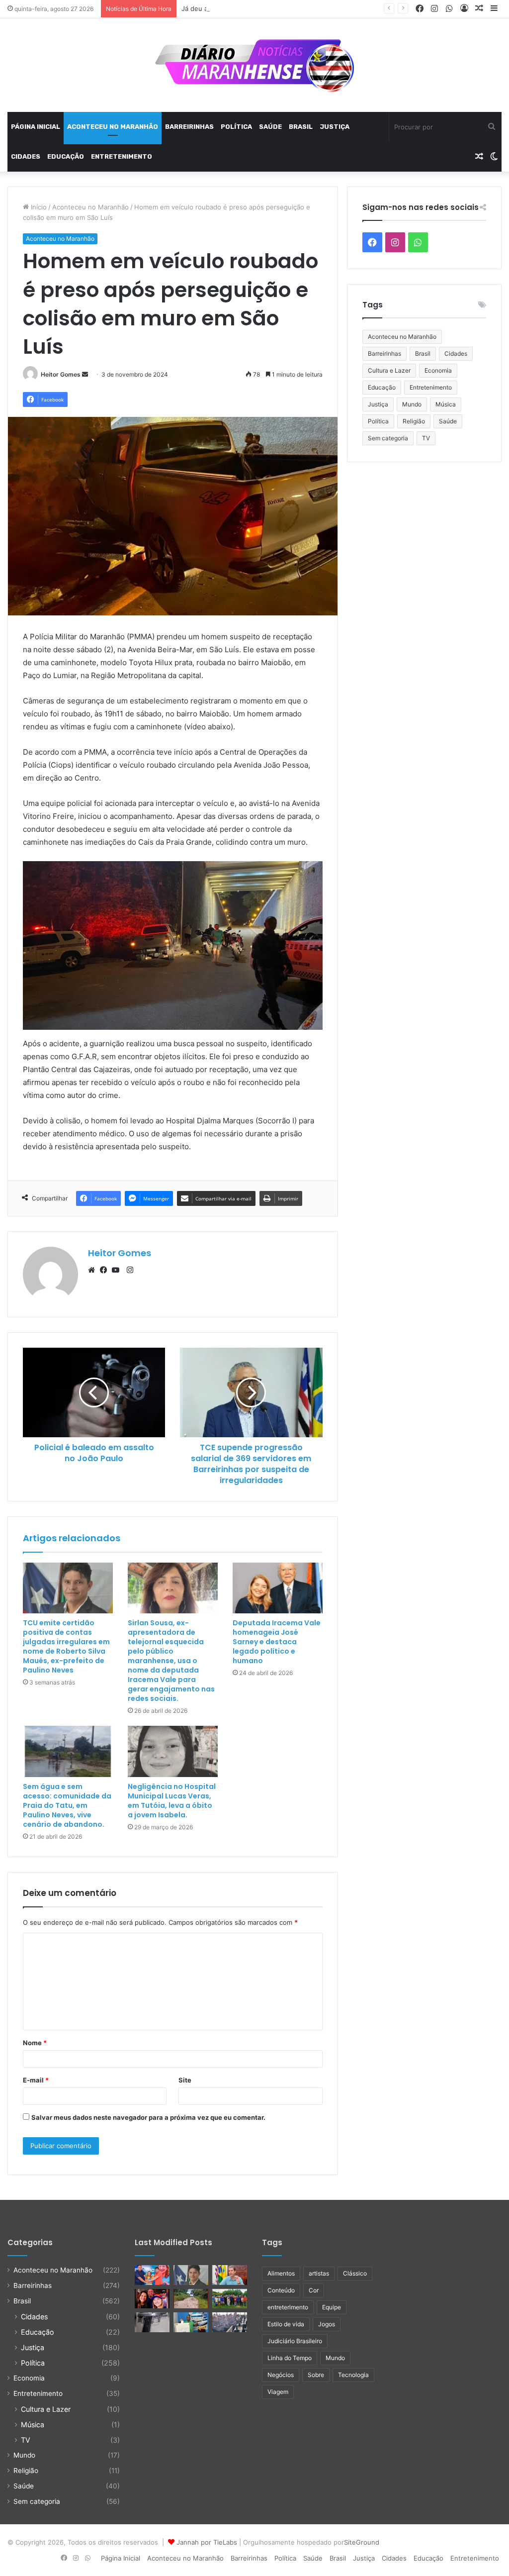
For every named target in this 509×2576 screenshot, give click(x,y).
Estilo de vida (286, 2324)
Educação (66, 156)
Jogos (327, 2324)
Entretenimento (122, 156)
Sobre (316, 2375)
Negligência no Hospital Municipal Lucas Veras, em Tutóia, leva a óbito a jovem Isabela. (172, 1801)
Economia (438, 370)
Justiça (335, 127)
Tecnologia (353, 2375)
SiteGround (362, 2542)
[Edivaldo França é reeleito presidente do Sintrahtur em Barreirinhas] (191, 2322)
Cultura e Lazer (389, 370)
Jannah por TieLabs (207, 2542)
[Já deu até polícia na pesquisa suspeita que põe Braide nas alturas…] (230, 2275)
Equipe (332, 2307)
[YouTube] (118, 1270)
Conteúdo (281, 2290)
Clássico (355, 2273)
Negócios (281, 2375)
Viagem (278, 2392)
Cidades (26, 156)
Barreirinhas (189, 127)
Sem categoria (388, 438)
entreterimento (288, 2307)
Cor (314, 2290)
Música (446, 404)
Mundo (412, 404)
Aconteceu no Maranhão (113, 127)
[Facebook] (106, 1270)
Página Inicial (36, 127)
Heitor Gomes (61, 374)
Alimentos (281, 2273)
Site (185, 2080)
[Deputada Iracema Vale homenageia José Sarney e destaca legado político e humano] (278, 1588)
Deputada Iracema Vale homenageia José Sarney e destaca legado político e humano (277, 1642)
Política (236, 127)
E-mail (36, 2080)
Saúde (270, 127)
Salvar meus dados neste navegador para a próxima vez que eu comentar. (148, 2117)
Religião (414, 421)
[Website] (94, 1270)
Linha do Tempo (290, 2358)
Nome (35, 2043)
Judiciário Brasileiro (295, 2341)
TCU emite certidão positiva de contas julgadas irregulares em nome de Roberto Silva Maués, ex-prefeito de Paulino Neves (66, 1646)
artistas (319, 2273)
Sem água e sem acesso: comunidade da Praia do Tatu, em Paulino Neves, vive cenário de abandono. (67, 1805)
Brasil (301, 127)
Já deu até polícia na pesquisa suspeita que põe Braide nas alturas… (288, 8)
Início (38, 207)
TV (426, 438)
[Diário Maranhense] (254, 65)
